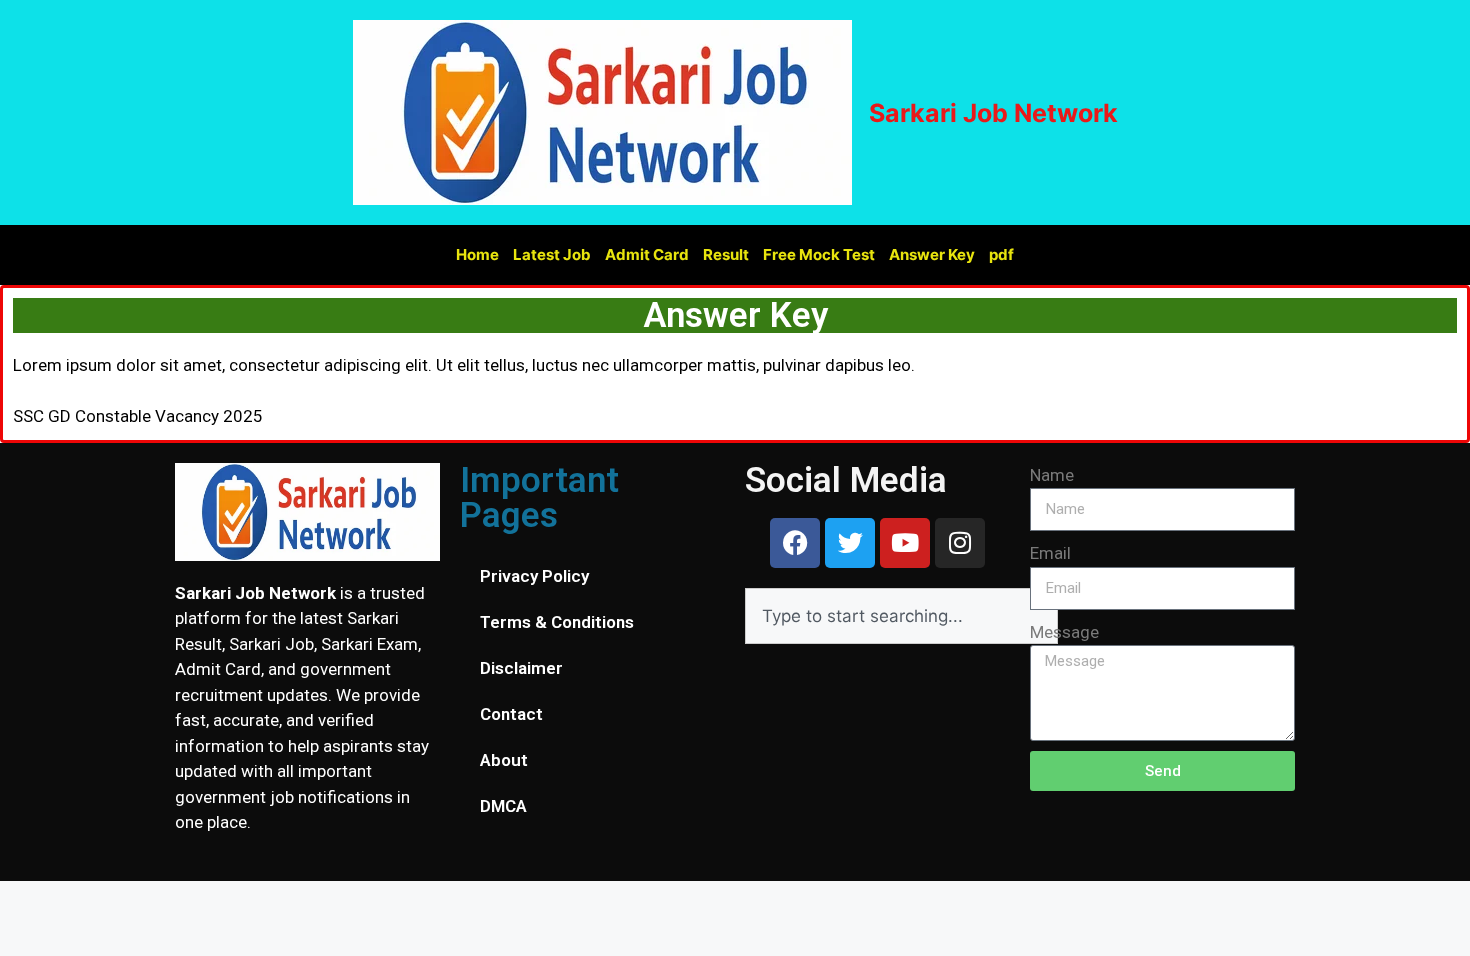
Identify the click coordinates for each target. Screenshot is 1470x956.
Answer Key (932, 254)
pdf (1001, 254)
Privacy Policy (534, 576)
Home (477, 254)
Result (726, 254)
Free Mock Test (819, 254)
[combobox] (901, 616)
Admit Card (647, 254)
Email (1050, 553)
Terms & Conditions (557, 622)
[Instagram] (960, 543)
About (504, 760)
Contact (511, 714)
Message (1064, 632)
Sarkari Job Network (993, 113)
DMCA (503, 806)
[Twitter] (850, 543)
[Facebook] (795, 543)
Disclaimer (521, 668)
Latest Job (552, 254)
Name (1052, 475)
